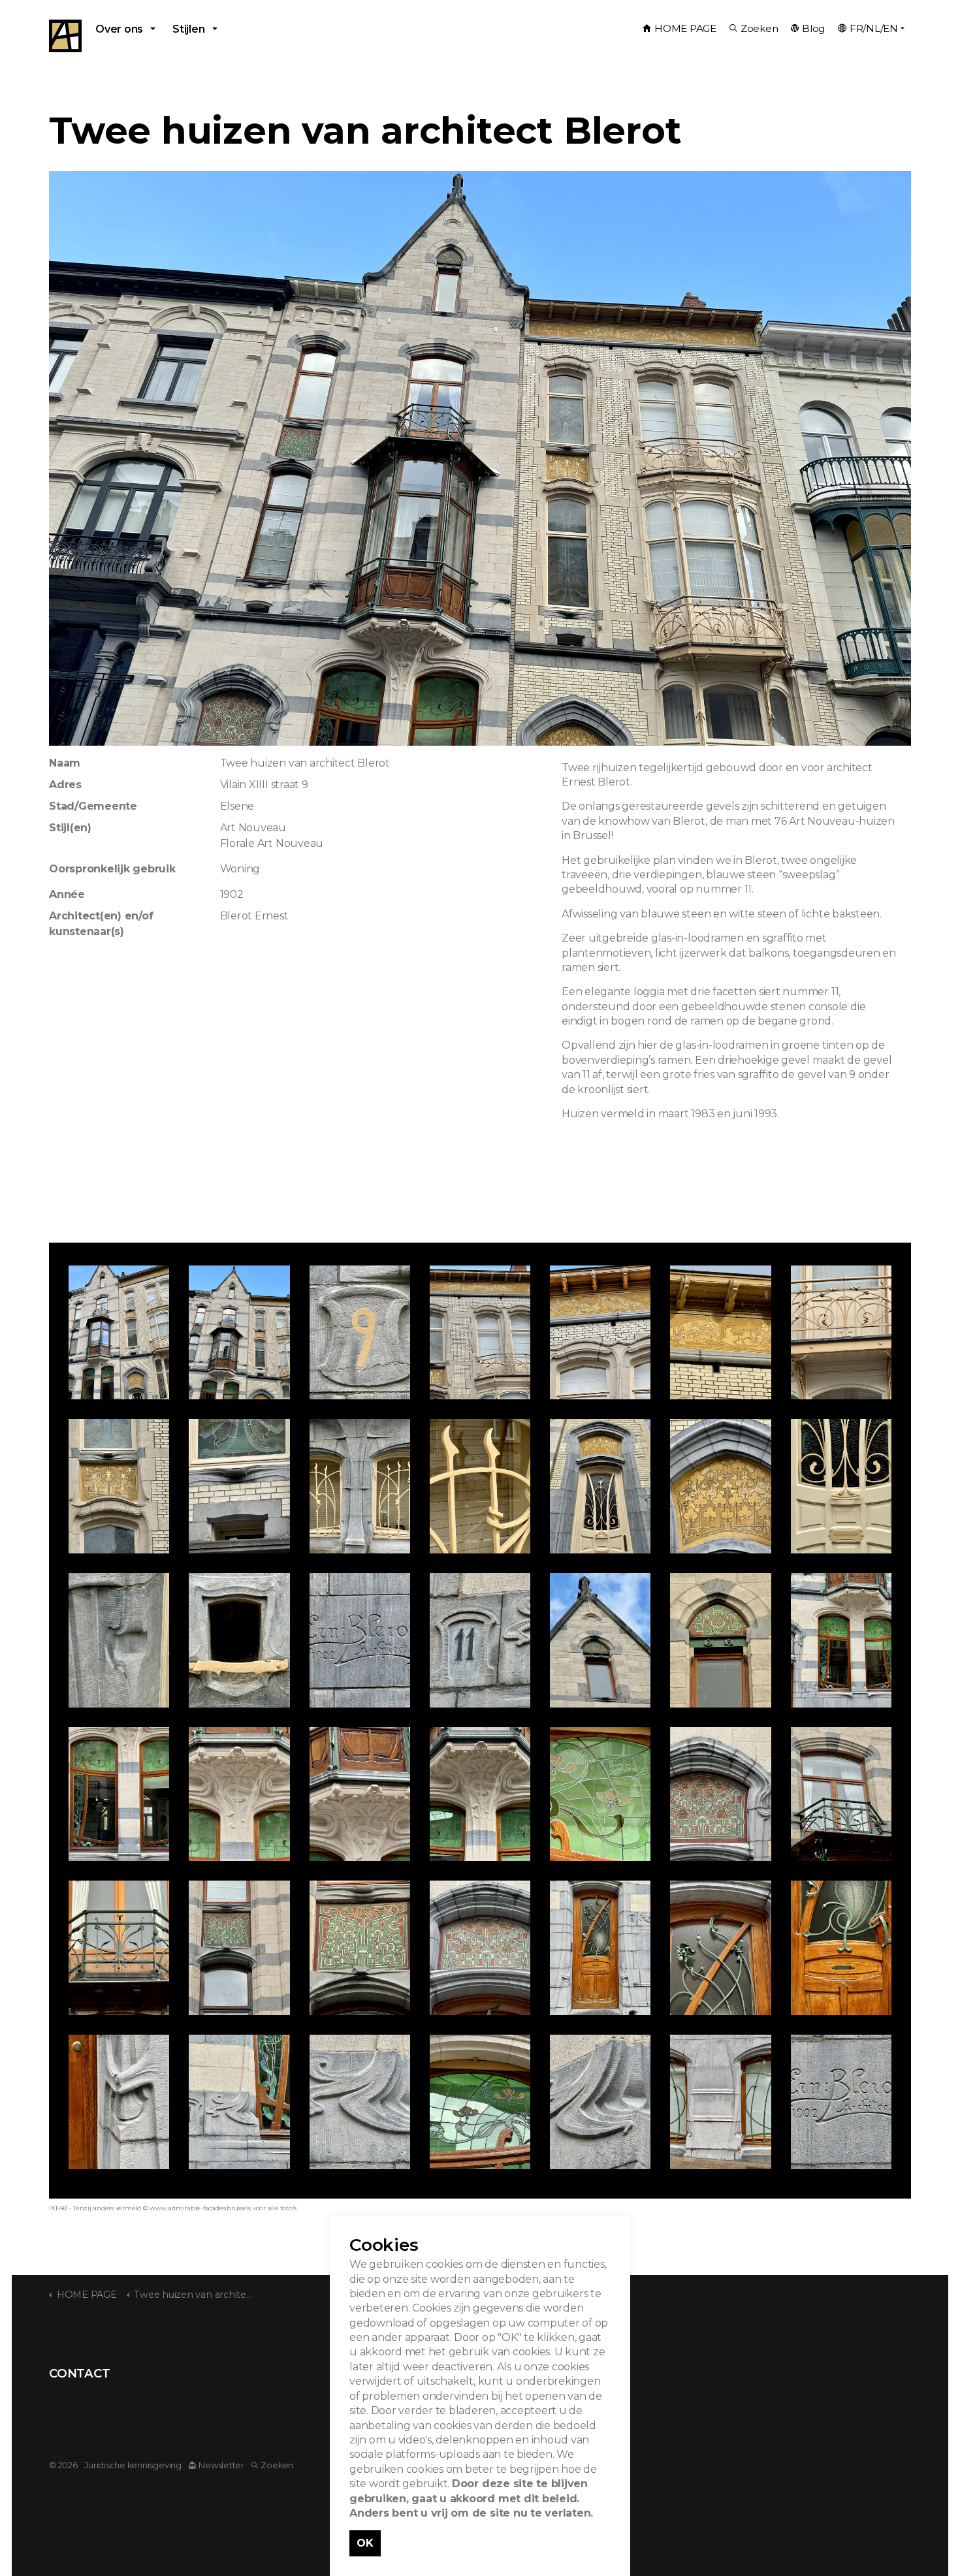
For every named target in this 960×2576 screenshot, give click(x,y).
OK (365, 2543)
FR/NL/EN (874, 28)
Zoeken (760, 28)
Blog (813, 28)
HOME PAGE (685, 28)
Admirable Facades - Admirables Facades (65, 36)
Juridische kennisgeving (133, 2465)
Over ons (119, 29)
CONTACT (79, 2373)
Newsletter (221, 2465)
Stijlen (188, 29)
